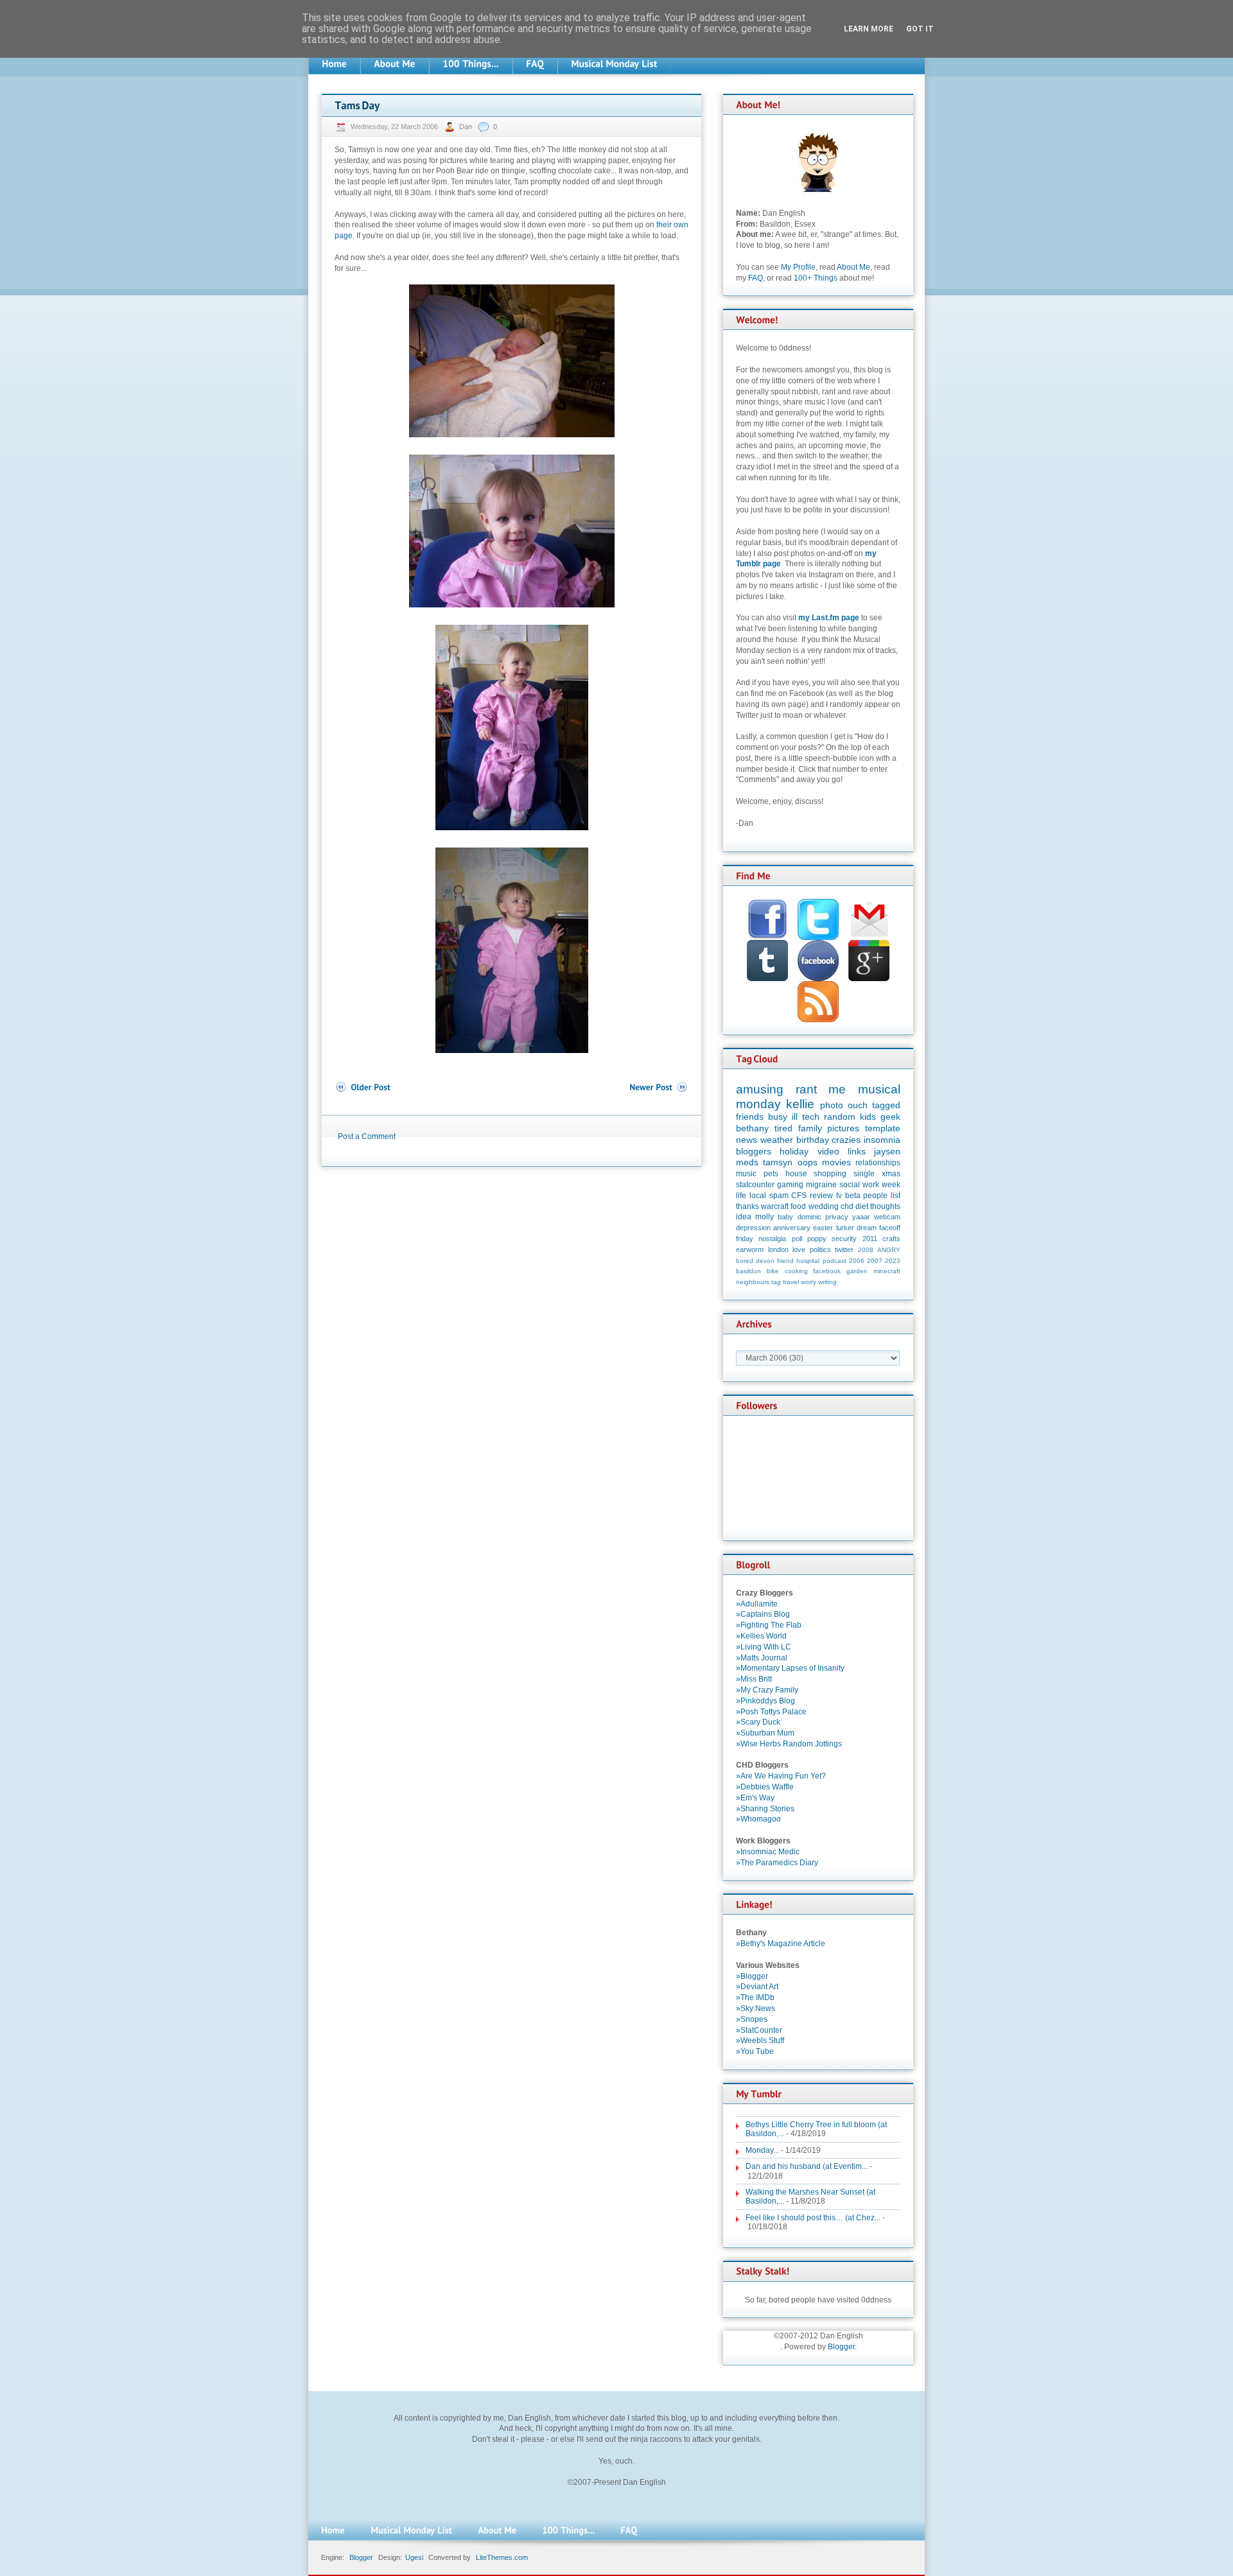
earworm (750, 1249)
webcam (887, 1217)
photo (832, 1105)
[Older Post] (363, 1087)
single (864, 1174)
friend (785, 1261)
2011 (870, 1239)
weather (777, 1140)
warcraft (775, 1206)
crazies (846, 1140)
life (741, 1196)
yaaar (861, 1217)
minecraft (887, 1271)
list (896, 1196)
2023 (893, 1261)
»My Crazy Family (767, 1690)
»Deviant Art (757, 1987)
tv (839, 1196)
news (747, 1140)
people (875, 1196)
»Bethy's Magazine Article (781, 1944)
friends (750, 1117)
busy (778, 1117)
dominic (809, 1217)
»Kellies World (761, 1636)
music (746, 1174)
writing (827, 1282)
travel (791, 1282)
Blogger (841, 2347)
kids (868, 1117)
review (821, 1196)
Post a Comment (367, 1136)
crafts (891, 1239)
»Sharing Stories (765, 1809)
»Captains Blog (763, 1614)
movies (836, 1162)
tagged (886, 1105)
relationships (878, 1163)
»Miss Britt (754, 1679)
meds (747, 1162)
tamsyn (778, 1162)
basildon (748, 1271)
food (798, 1206)
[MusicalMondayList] (614, 64)
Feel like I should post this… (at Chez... (813, 2218)
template (883, 1128)
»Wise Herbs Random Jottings (789, 1744)
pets (771, 1174)
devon (765, 1261)
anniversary (792, 1228)
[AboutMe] (395, 64)
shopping (830, 1174)
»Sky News (756, 2008)
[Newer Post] (659, 1087)
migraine (821, 1185)
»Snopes (752, 2019)
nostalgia (772, 1239)
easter (823, 1228)
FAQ (756, 278)
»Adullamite (757, 1604)
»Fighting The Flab (769, 1625)
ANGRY (889, 1250)
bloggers (754, 1151)
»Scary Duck (758, 1722)
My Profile (798, 267)
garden (857, 1271)
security (844, 1239)
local (758, 1196)
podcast (835, 1261)
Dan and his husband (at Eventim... (807, 2166)
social (850, 1185)
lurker (845, 1228)
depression (753, 1228)
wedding (824, 1206)
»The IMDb (755, 1997)
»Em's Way (755, 1798)
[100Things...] (471, 64)
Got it (920, 29)
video (828, 1151)
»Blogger (752, 1976)
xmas (891, 1174)
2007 (875, 1261)
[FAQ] (535, 64)
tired (783, 1128)
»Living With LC (764, 1647)
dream (867, 1228)
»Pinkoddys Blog (765, 1701)
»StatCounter (759, 2030)
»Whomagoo (758, 1819)
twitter (844, 1249)
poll (797, 1239)
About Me (853, 267)
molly (765, 1217)
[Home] (334, 64)
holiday (794, 1151)
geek (890, 1117)
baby (785, 1217)
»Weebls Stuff (760, 2041)
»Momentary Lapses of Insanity (790, 1668)
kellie (800, 1104)
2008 (866, 1250)
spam (779, 1196)
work (871, 1185)
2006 (857, 1261)
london (778, 1249)
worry (809, 1282)
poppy (817, 1239)
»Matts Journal (762, 1658)
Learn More (869, 29)
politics (820, 1249)
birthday (813, 1140)
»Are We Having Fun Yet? (781, 1776)
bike (773, 1271)
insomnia (882, 1140)
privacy (837, 1217)
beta (853, 1196)
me (837, 1089)
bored (745, 1261)
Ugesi (414, 2557)
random (840, 1117)
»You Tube (755, 2051)
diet (862, 1206)
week (891, 1185)
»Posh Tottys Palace (771, 1712)
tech (811, 1117)
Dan (467, 126)
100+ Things (816, 278)
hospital (808, 1261)
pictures (843, 1128)
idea (744, 1217)
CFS (799, 1196)
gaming (790, 1185)
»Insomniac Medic (768, 1852)
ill (795, 1117)
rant (806, 1089)
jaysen (887, 1151)
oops (808, 1162)
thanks (748, 1206)
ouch (858, 1105)
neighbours (753, 1282)
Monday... (762, 2150)
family (810, 1128)
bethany (752, 1128)
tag (776, 1282)
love (799, 1249)
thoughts (885, 1206)
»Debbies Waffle (765, 1787)
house (796, 1174)
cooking (796, 1271)
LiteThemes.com (502, 2557)
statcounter (755, 1185)
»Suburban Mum (765, 1733)
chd (847, 1206)
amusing (760, 1089)
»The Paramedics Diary (777, 1863)
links (857, 1151)
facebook (827, 1271)
